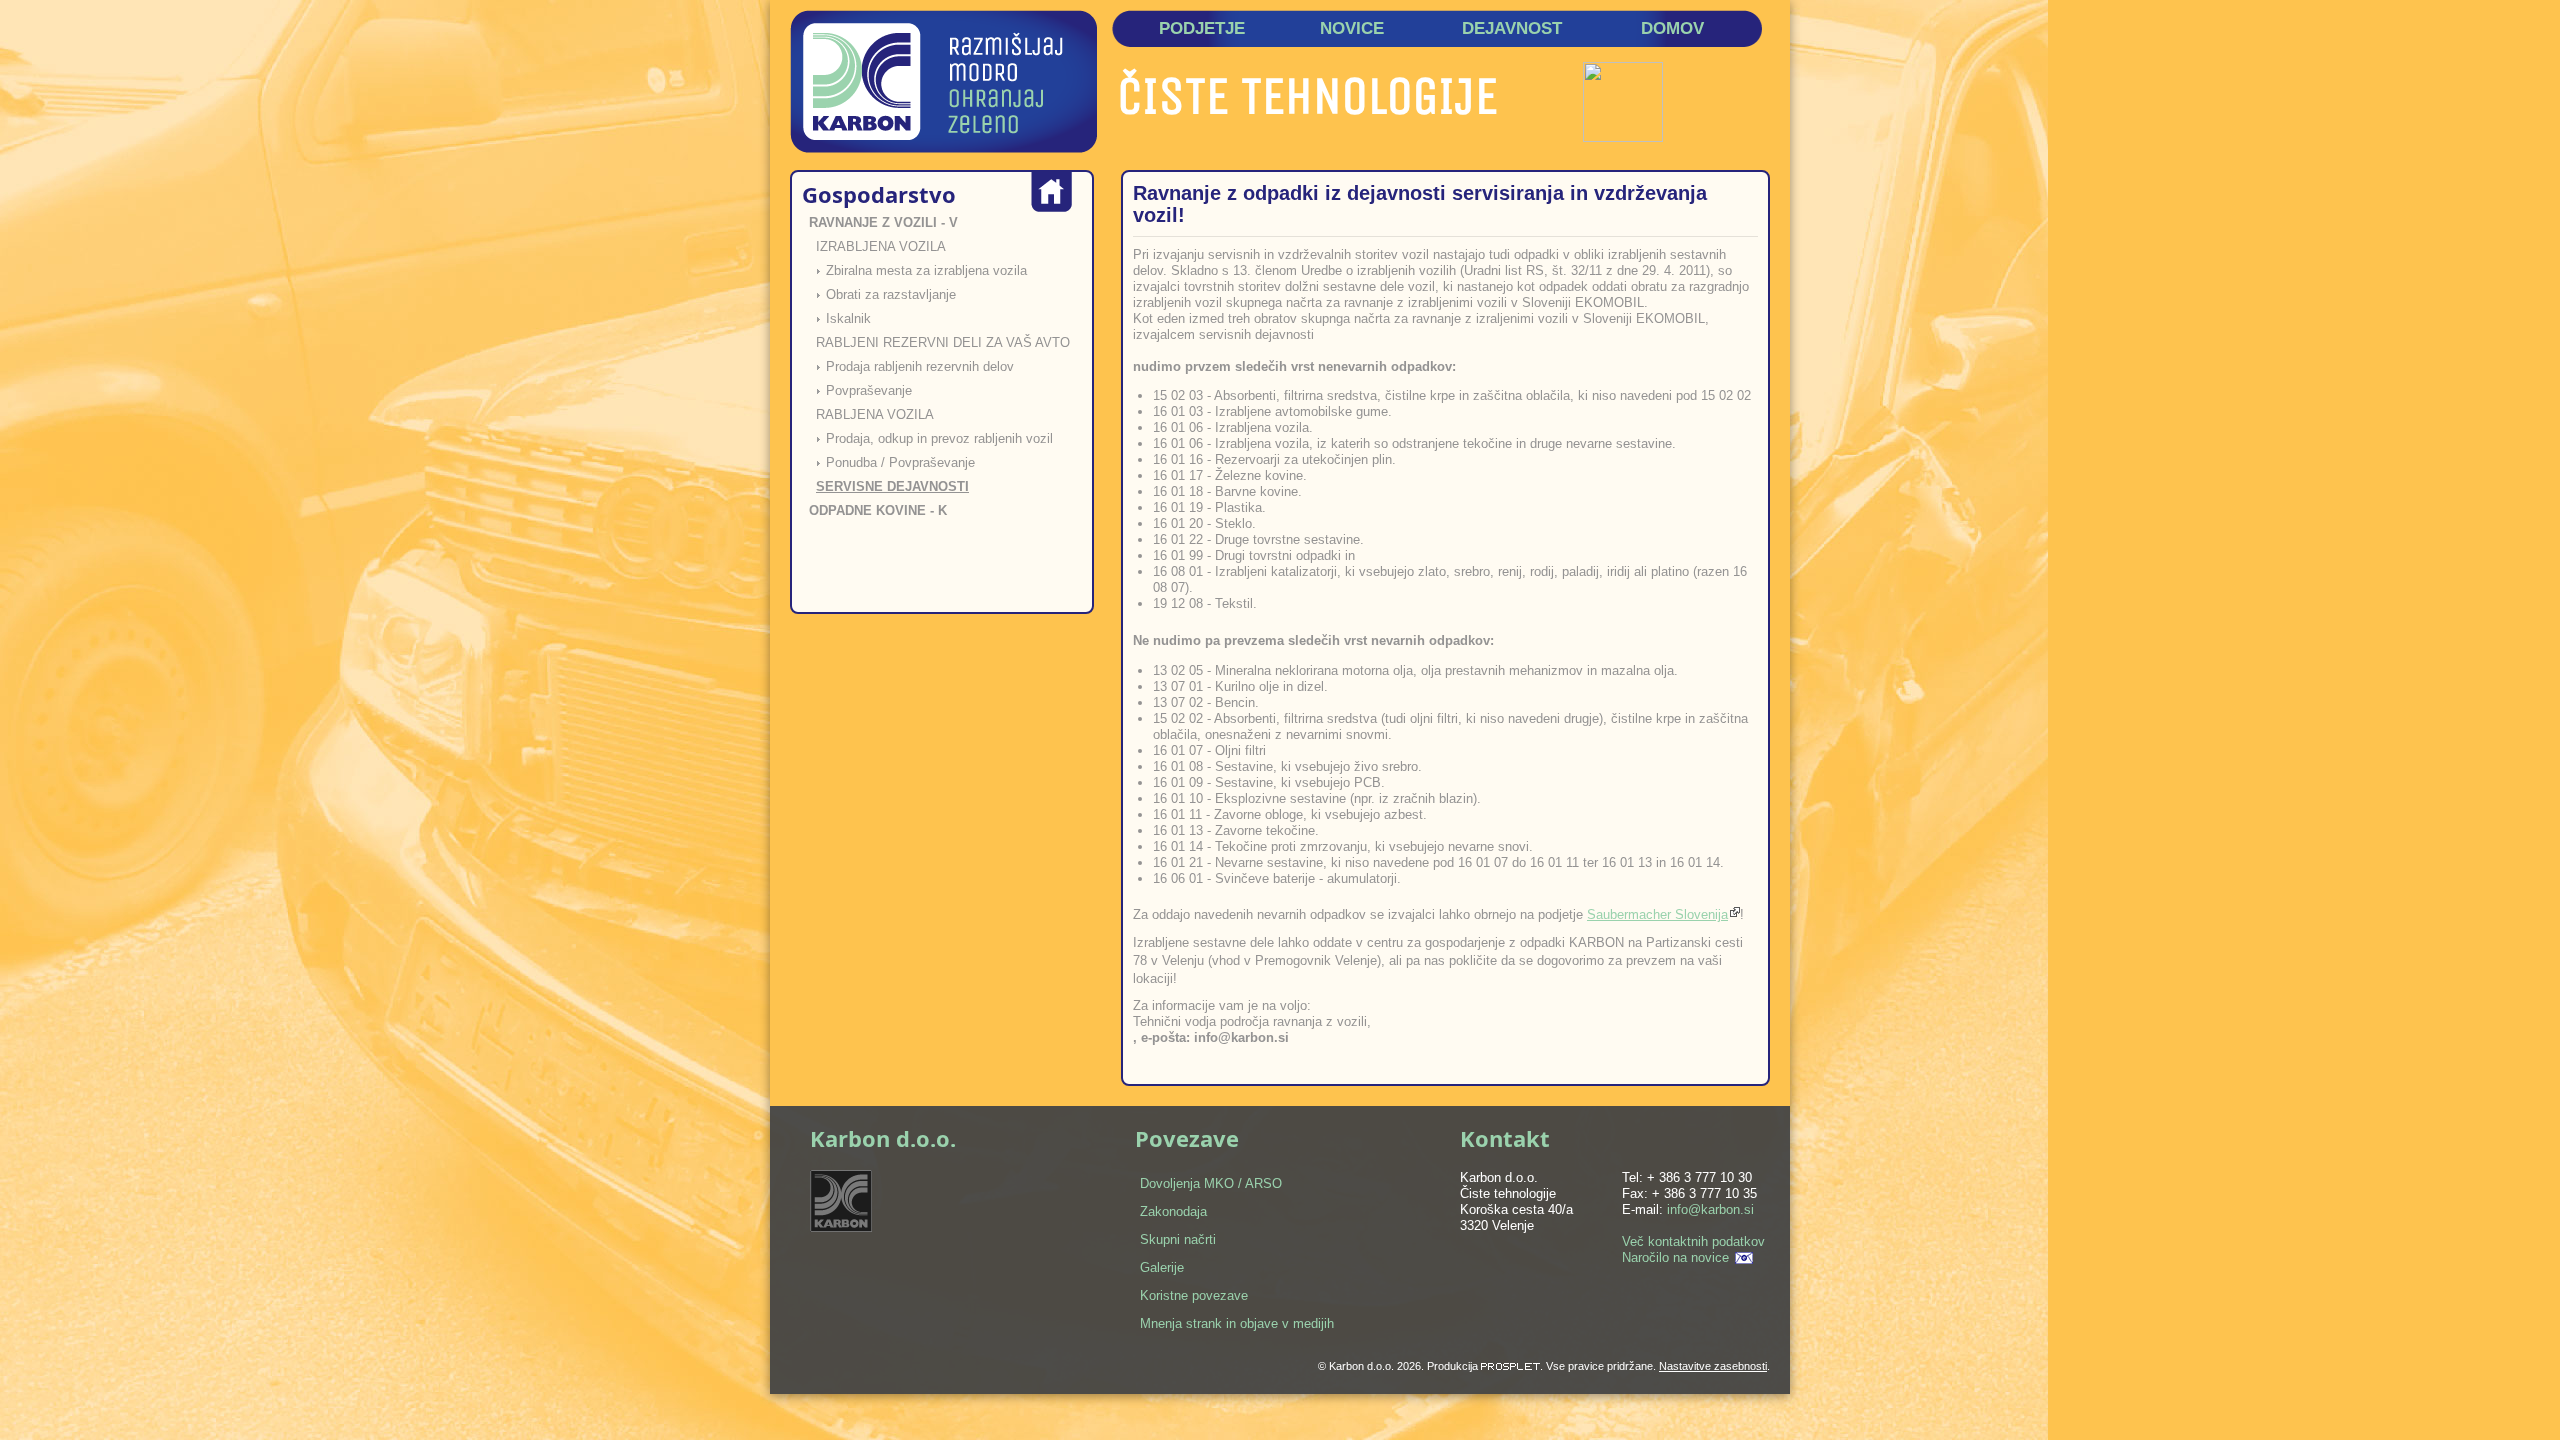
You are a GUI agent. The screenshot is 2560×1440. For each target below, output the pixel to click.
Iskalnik (848, 318)
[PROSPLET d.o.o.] (1510, 1366)
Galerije (1162, 1267)
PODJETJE (1202, 28)
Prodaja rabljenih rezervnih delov (920, 366)
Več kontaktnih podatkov (1693, 1241)
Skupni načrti (1178, 1239)
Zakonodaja (1173, 1211)
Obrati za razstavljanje (891, 294)
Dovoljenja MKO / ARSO (1211, 1183)
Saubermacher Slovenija (1657, 914)
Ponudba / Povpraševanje (900, 462)
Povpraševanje (869, 390)
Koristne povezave (1194, 1295)
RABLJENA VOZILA (875, 414)
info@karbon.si (1710, 1209)
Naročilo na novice (1675, 1257)
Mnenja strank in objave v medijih (1237, 1323)
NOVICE (1352, 28)
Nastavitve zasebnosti (1713, 1366)
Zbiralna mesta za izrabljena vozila (926, 270)
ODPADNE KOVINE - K (878, 510)
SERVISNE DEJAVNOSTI (892, 486)
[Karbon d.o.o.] (943, 81)
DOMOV (1672, 28)
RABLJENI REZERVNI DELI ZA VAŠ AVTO (943, 342)
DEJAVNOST (1512, 28)
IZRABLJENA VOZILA (881, 246)
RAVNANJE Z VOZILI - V (883, 222)
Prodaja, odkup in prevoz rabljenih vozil (939, 438)
